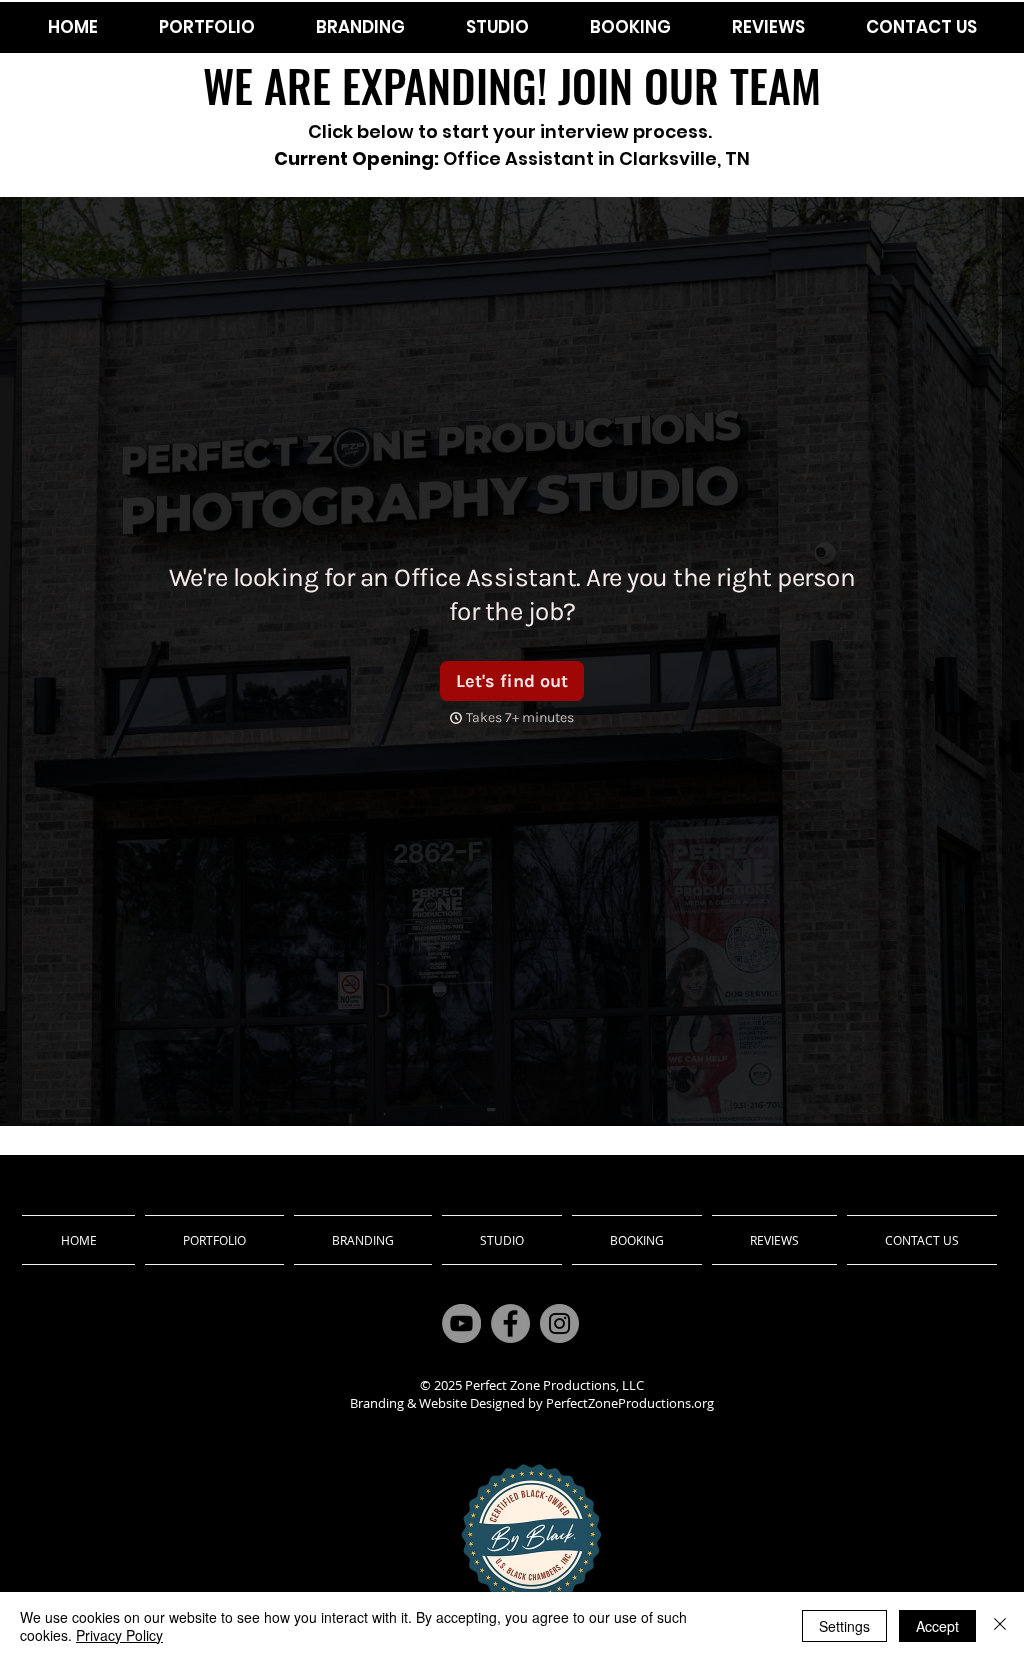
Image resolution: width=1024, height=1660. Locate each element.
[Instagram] (559, 1323)
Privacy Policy (119, 1635)
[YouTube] (461, 1323)
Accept (937, 1626)
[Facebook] (510, 1323)
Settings (844, 1626)
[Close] (1000, 1626)
